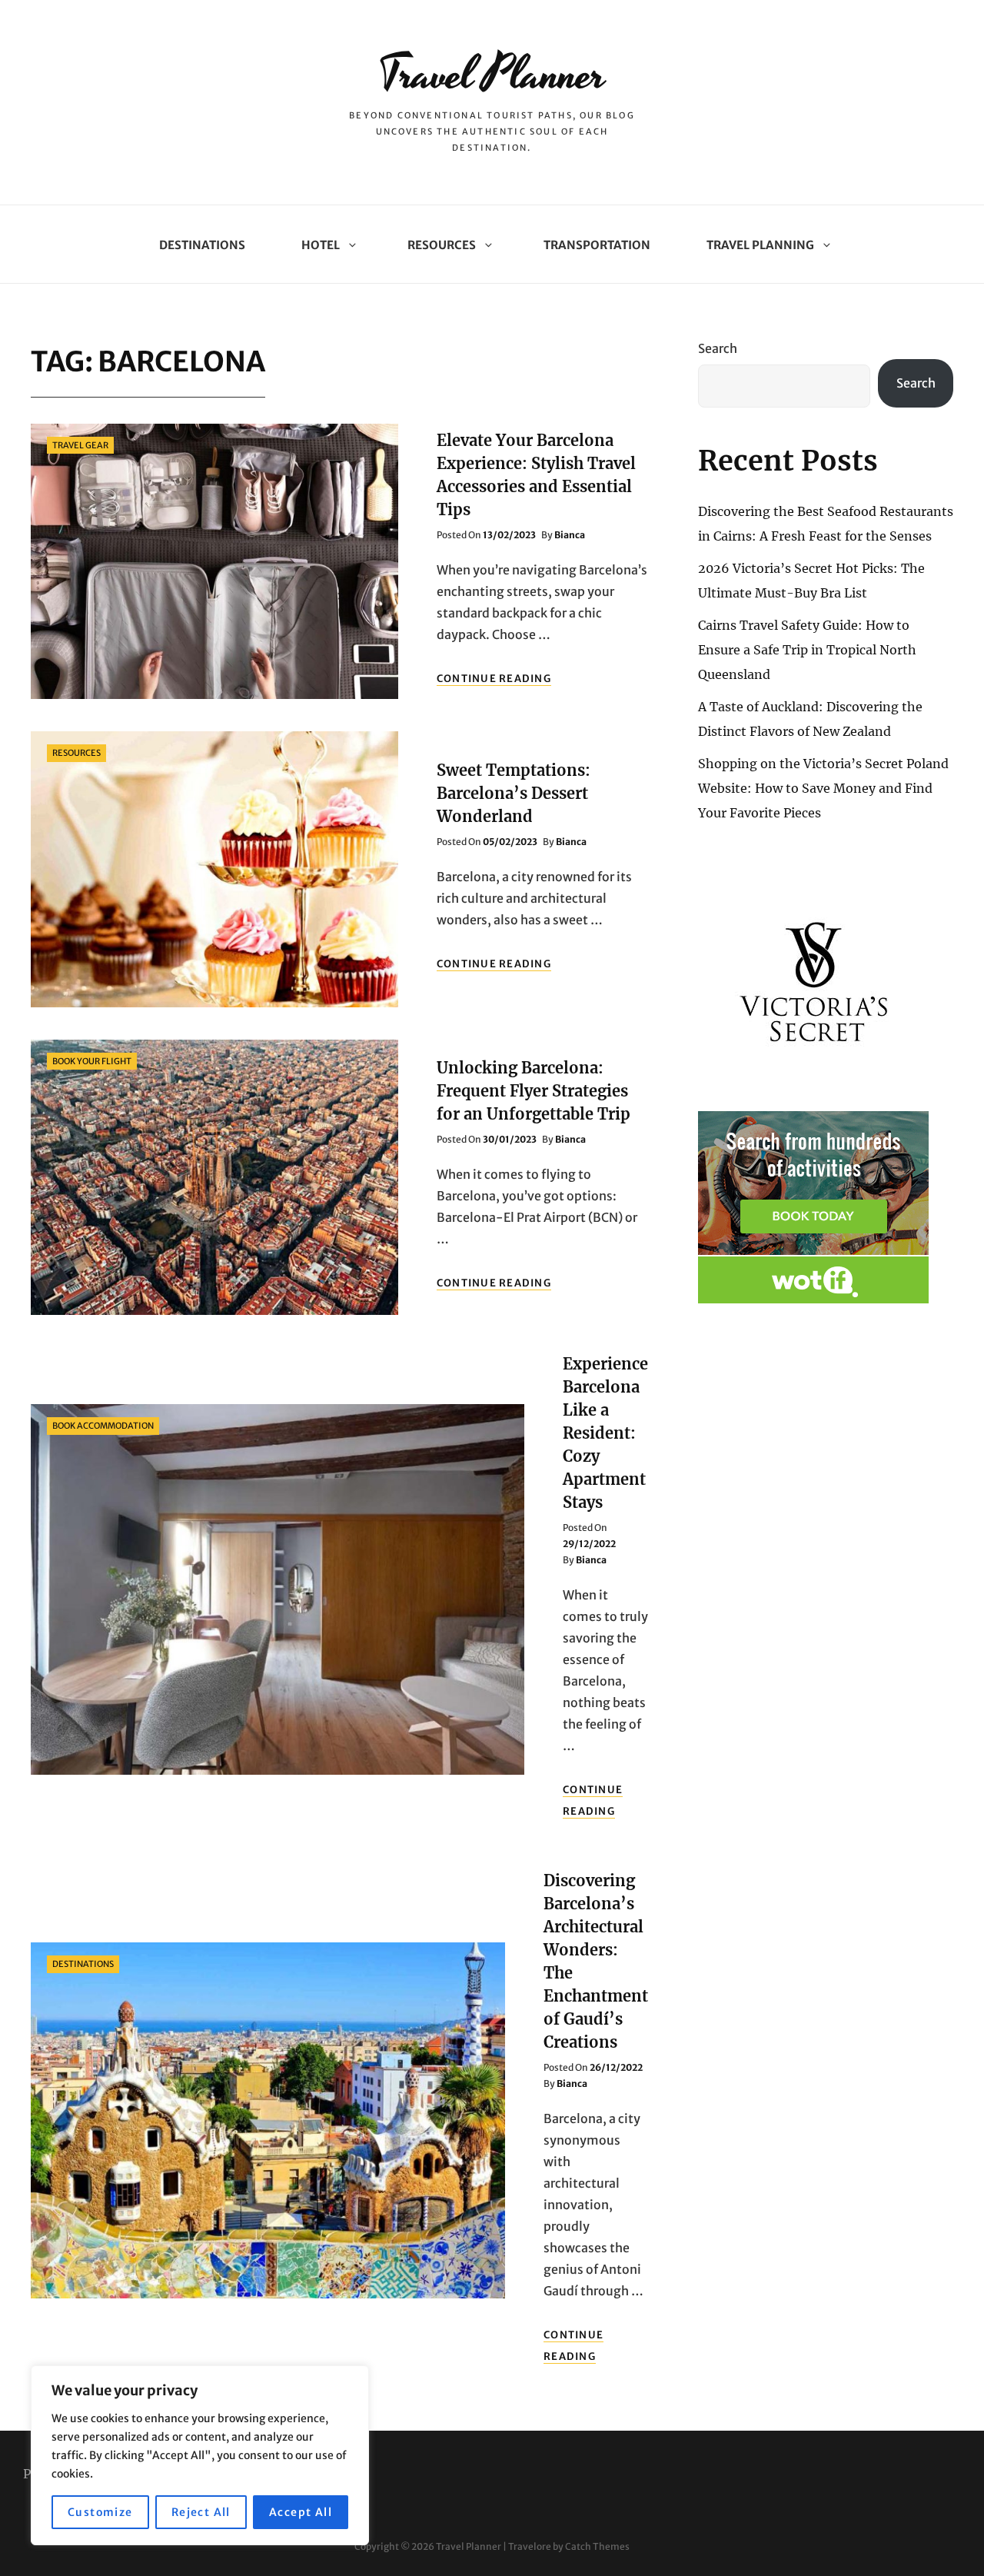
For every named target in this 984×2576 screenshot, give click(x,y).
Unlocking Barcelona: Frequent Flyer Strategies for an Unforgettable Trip (534, 1091)
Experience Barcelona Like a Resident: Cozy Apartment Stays (605, 1433)
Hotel (321, 245)
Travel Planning (760, 245)
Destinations (202, 245)
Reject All (201, 2512)
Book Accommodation (103, 1426)
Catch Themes (597, 2546)
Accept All (301, 2512)
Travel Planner (492, 75)
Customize (100, 2512)
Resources (442, 245)
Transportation (597, 245)
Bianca (570, 535)
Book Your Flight (92, 1061)
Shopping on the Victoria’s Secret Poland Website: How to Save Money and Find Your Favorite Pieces (823, 788)
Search (718, 348)
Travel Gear (80, 445)
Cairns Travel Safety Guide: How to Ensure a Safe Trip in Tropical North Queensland (807, 650)
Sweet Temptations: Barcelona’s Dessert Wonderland (514, 793)
